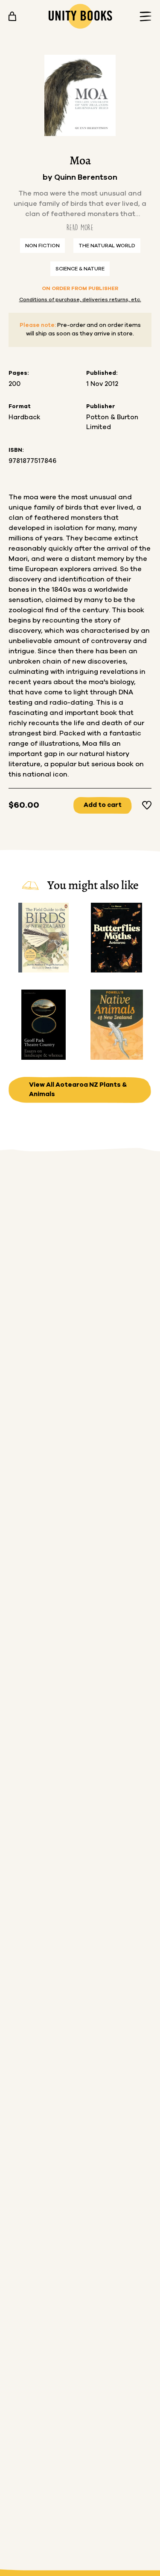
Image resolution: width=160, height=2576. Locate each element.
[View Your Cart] (12, 16)
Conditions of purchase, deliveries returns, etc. (80, 299)
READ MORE (80, 227)
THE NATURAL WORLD (107, 246)
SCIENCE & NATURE (80, 269)
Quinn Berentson (86, 178)
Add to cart (103, 805)
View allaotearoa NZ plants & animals (78, 1090)
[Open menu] (143, 16)
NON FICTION (42, 246)
